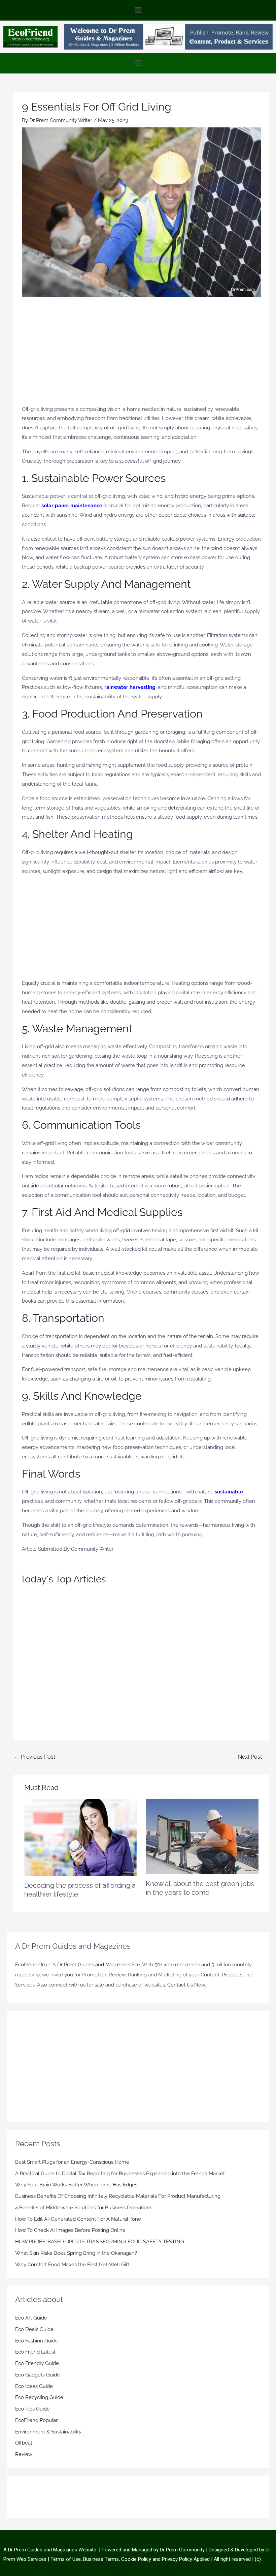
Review (24, 2454)
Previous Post (35, 1757)
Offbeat (24, 2443)
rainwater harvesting (130, 687)
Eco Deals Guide (34, 2329)
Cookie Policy (137, 2559)
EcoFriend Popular (36, 2420)
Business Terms (101, 2559)
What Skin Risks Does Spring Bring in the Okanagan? (76, 2253)
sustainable (229, 1492)
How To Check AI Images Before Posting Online (70, 2230)
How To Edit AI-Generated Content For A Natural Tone (78, 2219)
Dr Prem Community (182, 2550)
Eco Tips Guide (32, 2409)
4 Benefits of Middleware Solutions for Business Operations (84, 2208)
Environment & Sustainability (48, 2432)
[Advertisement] (141, 354)
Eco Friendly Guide (37, 2363)
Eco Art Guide (31, 2318)
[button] (138, 10)
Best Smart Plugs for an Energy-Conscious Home (72, 2162)
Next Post (253, 1757)
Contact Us (180, 1985)
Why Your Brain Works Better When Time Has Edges (76, 2185)
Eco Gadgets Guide (38, 2375)
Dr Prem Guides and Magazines (94, 1965)
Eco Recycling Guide (39, 2397)
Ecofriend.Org (31, 1965)
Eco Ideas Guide (34, 2386)
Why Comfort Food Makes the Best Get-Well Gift (72, 2265)
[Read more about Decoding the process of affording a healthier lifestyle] (81, 1837)
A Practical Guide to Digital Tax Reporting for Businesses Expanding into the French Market (120, 2174)
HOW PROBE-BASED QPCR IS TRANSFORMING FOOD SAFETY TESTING (100, 2242)
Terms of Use (66, 2559)
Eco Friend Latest (35, 2352)
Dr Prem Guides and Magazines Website (52, 2550)
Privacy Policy (177, 2559)
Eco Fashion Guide (37, 2341)
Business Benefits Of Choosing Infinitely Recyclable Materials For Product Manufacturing (118, 2196)
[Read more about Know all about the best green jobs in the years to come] (202, 1836)
